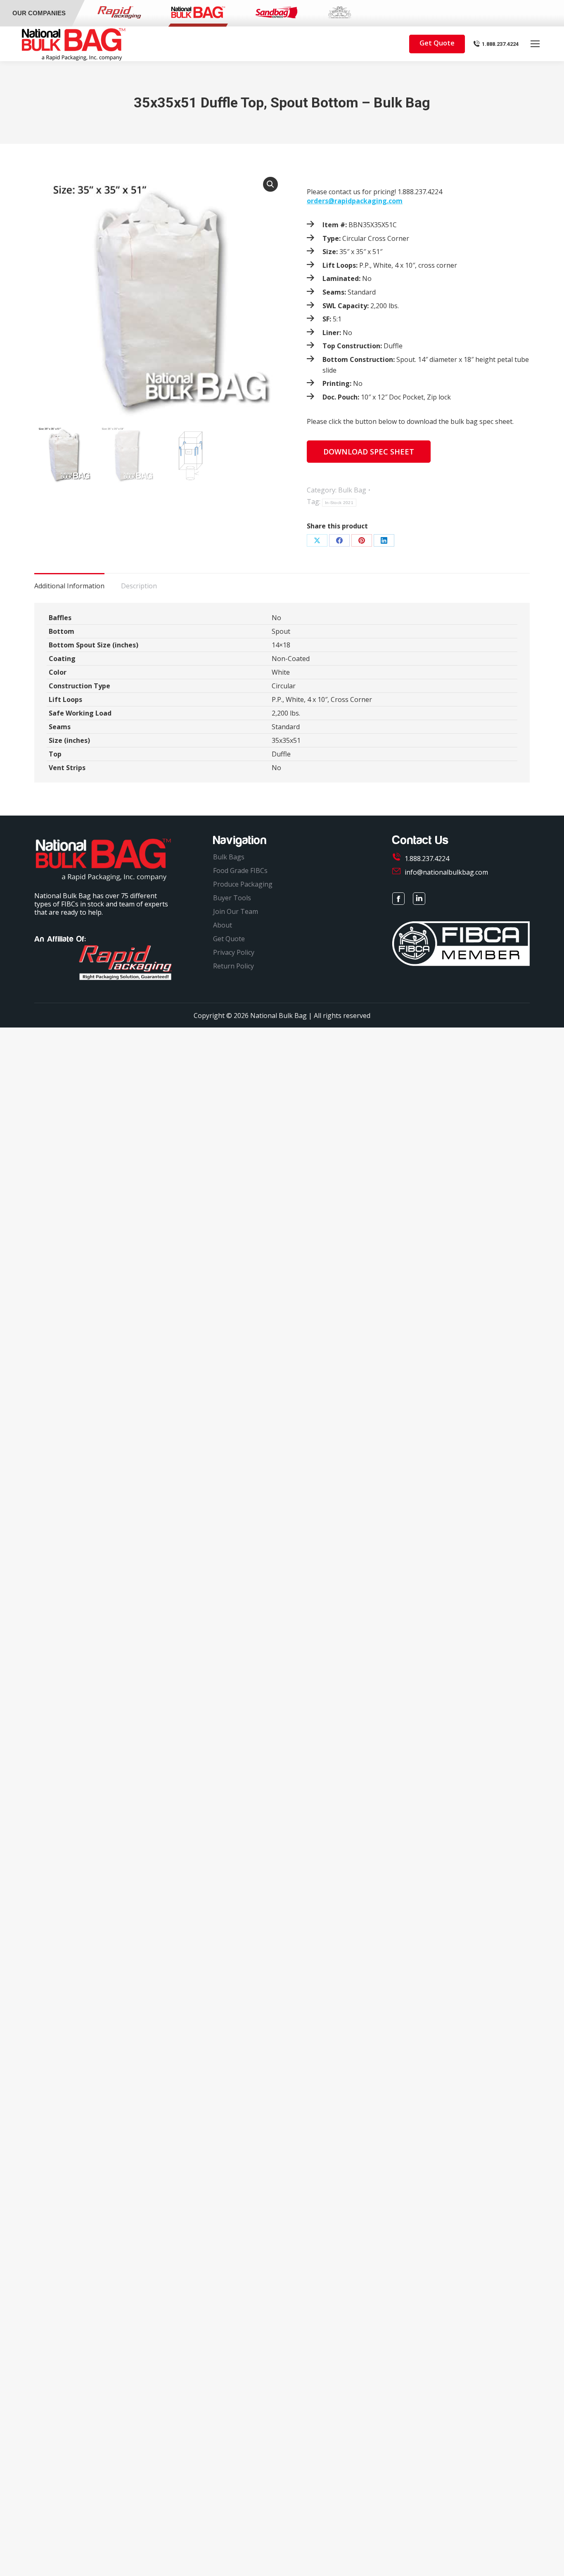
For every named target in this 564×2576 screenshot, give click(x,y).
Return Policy (233, 966)
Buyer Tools (232, 898)
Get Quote (229, 939)
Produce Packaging (243, 884)
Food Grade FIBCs (240, 871)
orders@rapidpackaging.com (355, 201)
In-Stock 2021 (339, 503)
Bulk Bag (352, 490)
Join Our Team (236, 911)
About (223, 925)
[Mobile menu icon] (535, 44)
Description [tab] (139, 586)
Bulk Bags (229, 857)
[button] (270, 184)
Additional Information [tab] (69, 586)
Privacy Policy (234, 952)
